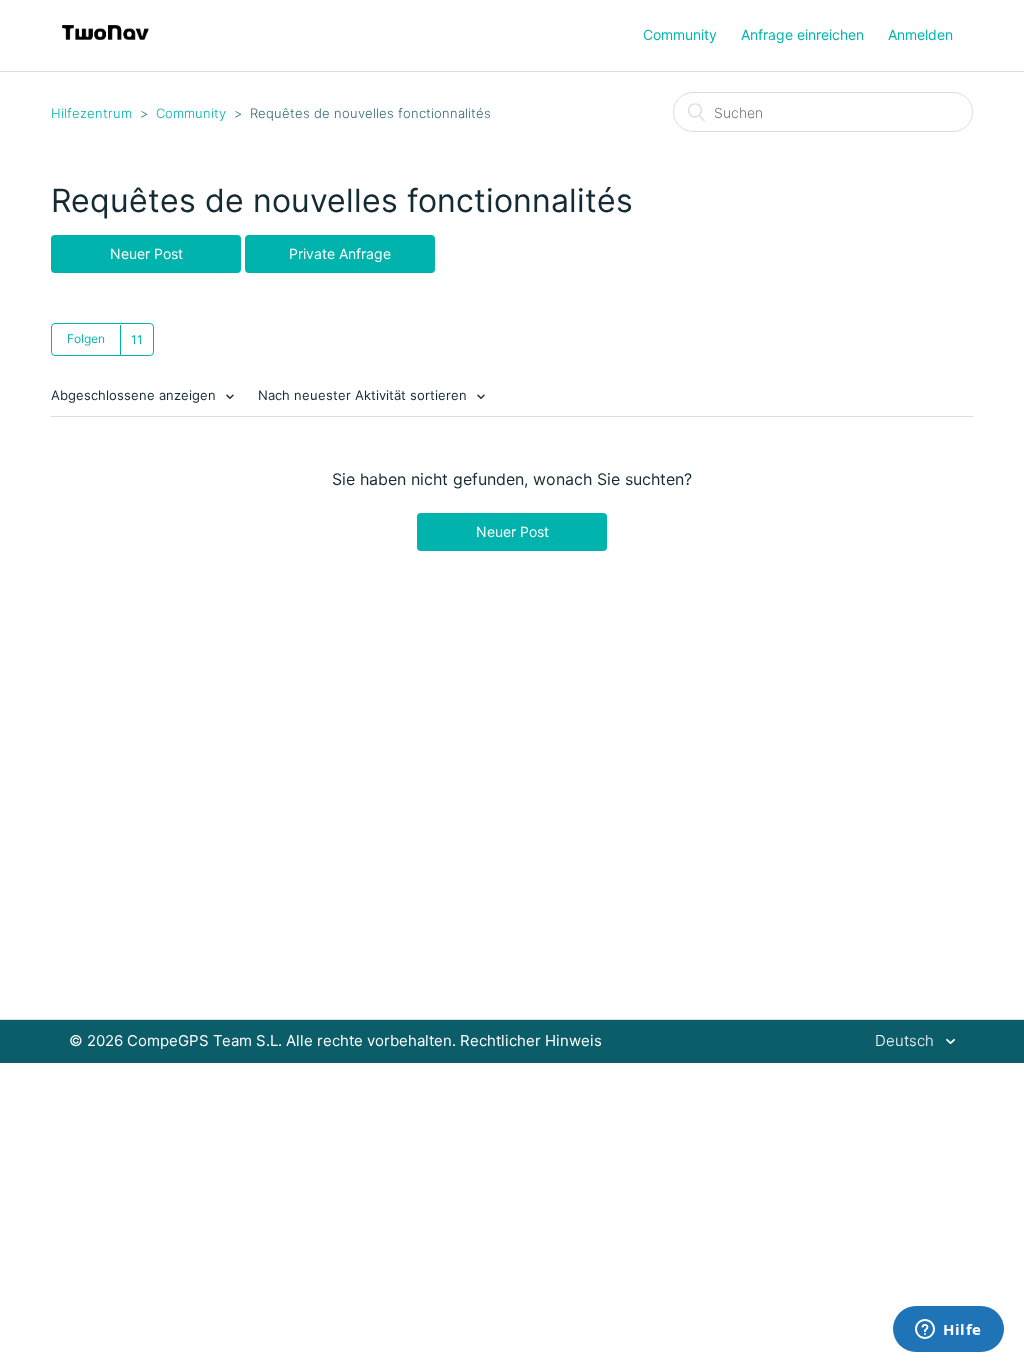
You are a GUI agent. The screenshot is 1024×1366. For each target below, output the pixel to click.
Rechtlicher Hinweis (531, 1040)
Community (680, 34)
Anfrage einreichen (802, 34)
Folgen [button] (86, 338)
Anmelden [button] (920, 34)
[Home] (105, 45)
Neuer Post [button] (146, 253)
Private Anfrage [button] (340, 253)
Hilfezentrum (91, 113)
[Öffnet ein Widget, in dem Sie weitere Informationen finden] (948, 1331)
